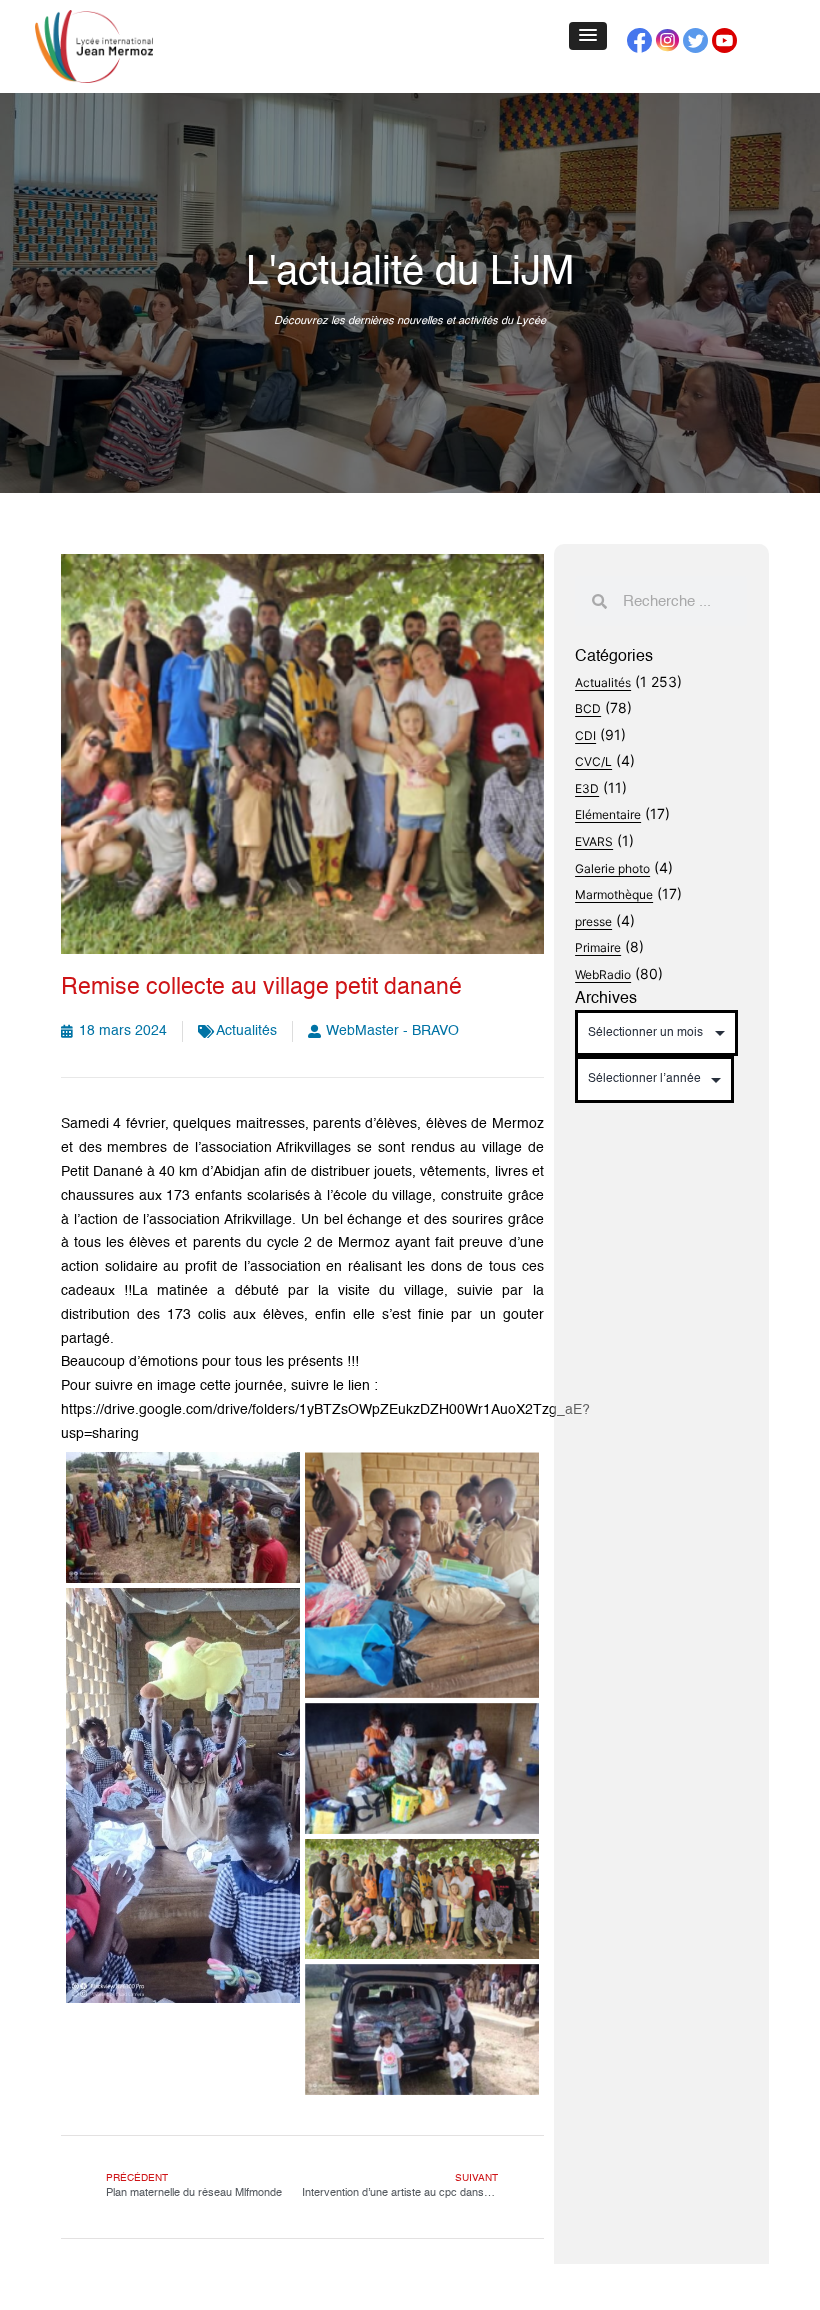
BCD (588, 708)
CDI (585, 735)
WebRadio (603, 974)
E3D (587, 788)
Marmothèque (614, 894)
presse (593, 921)
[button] (588, 36)
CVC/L (593, 761)
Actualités (246, 1031)
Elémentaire (608, 814)
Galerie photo (612, 868)
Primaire (598, 947)
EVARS (594, 841)
